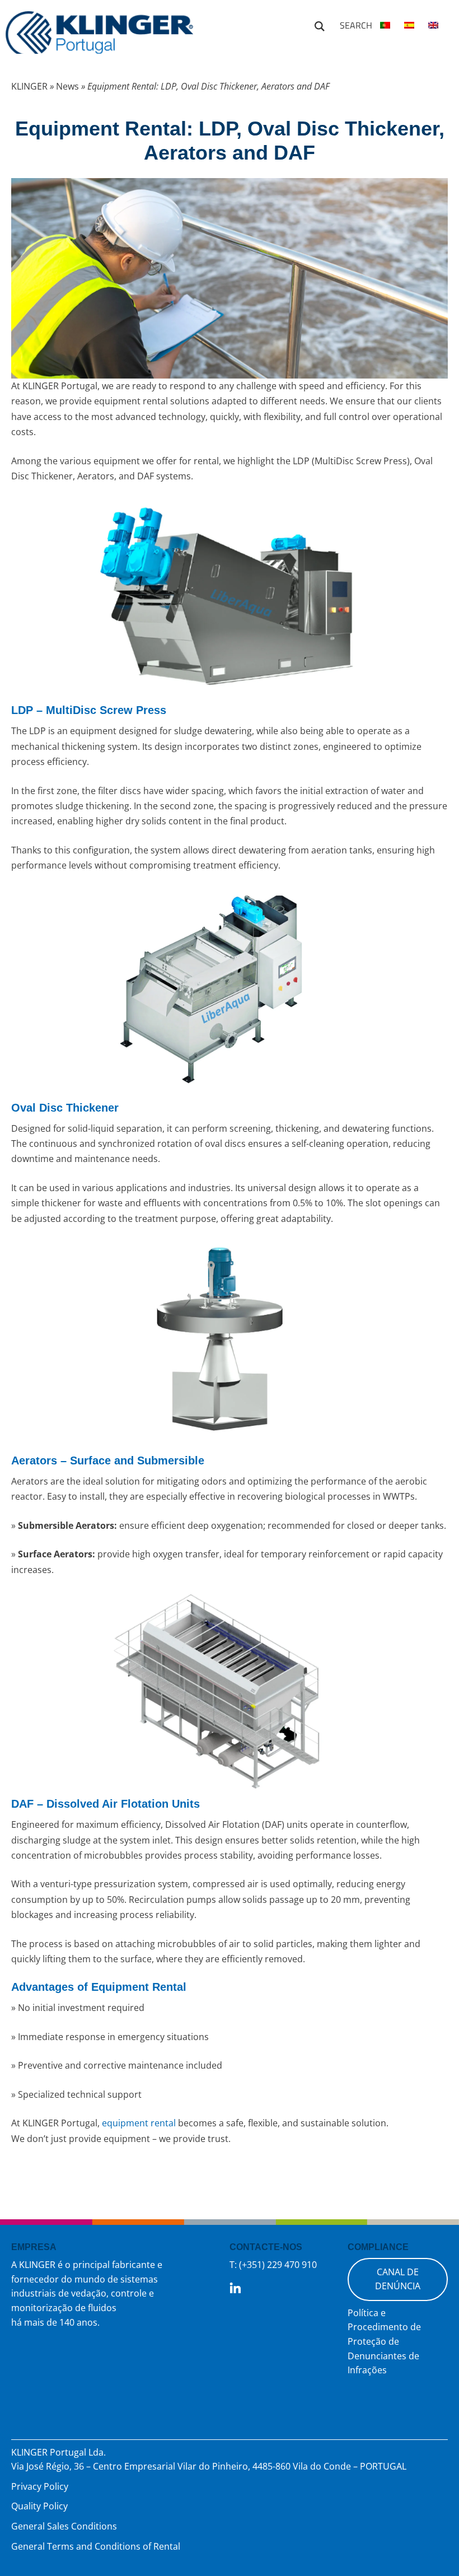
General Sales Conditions (64, 2526)
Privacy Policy (40, 2486)
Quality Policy (39, 2506)
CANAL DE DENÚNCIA (398, 2279)
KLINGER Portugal (99, 38)
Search (320, 25)
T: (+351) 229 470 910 (273, 2265)
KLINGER (29, 86)
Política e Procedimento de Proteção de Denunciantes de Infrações (384, 2341)
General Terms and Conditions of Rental (96, 2546)
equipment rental (139, 2123)
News (67, 86)
